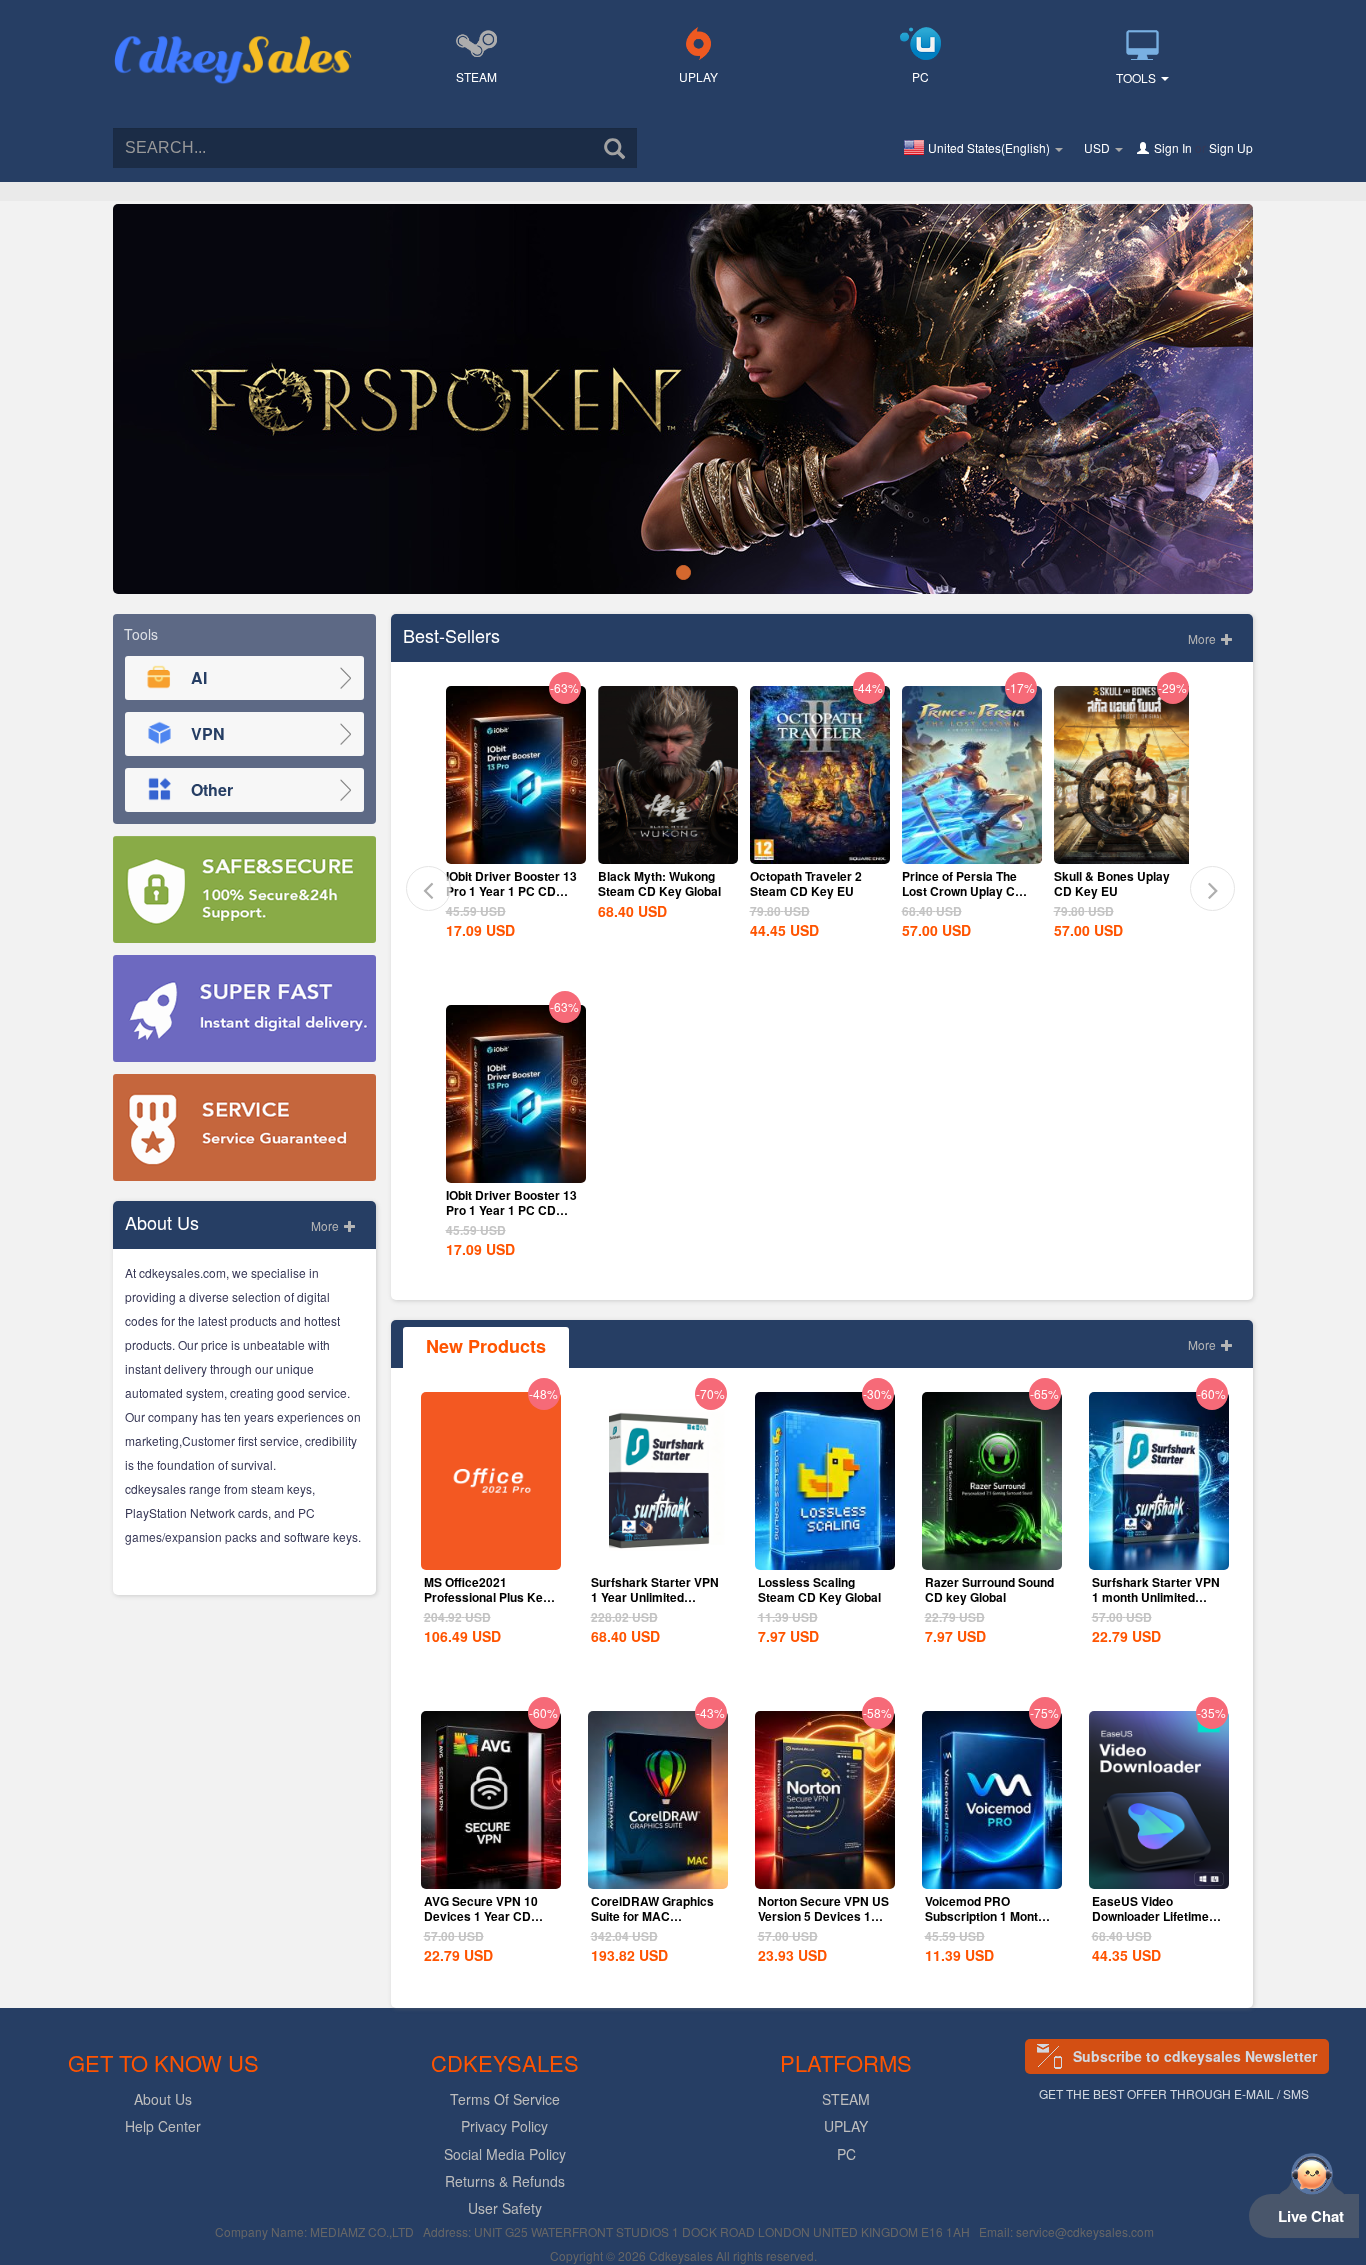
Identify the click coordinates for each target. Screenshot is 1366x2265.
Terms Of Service (505, 2099)
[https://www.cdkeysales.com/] (233, 36)
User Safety (505, 2208)
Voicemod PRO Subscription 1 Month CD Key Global (985, 1916)
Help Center (163, 2126)
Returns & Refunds (505, 2181)
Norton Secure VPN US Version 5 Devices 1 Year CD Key (823, 1916)
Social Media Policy (505, 2154)
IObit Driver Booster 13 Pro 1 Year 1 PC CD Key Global (511, 891)
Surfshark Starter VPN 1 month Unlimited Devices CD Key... (1156, 1597)
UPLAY (698, 76)
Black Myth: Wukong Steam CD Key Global (659, 883)
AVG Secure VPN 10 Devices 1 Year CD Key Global (481, 1916)
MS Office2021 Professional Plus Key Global (487, 1597)
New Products (486, 1346)
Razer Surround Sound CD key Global (989, 1589)
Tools (1137, 77)
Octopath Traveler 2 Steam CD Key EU (806, 883)
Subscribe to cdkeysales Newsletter (1195, 2056)
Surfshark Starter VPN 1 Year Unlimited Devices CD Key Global (655, 1604)
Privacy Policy (504, 2126)
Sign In (1173, 147)
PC (920, 76)
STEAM (476, 76)
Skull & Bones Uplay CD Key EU (1112, 883)
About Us (163, 2099)
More (326, 1225)
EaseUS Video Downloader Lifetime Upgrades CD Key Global (1150, 1923)
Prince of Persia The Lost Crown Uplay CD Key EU (963, 891)
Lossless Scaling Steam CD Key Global (819, 1589)
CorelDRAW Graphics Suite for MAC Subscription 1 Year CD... (652, 1923)
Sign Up (1231, 147)
